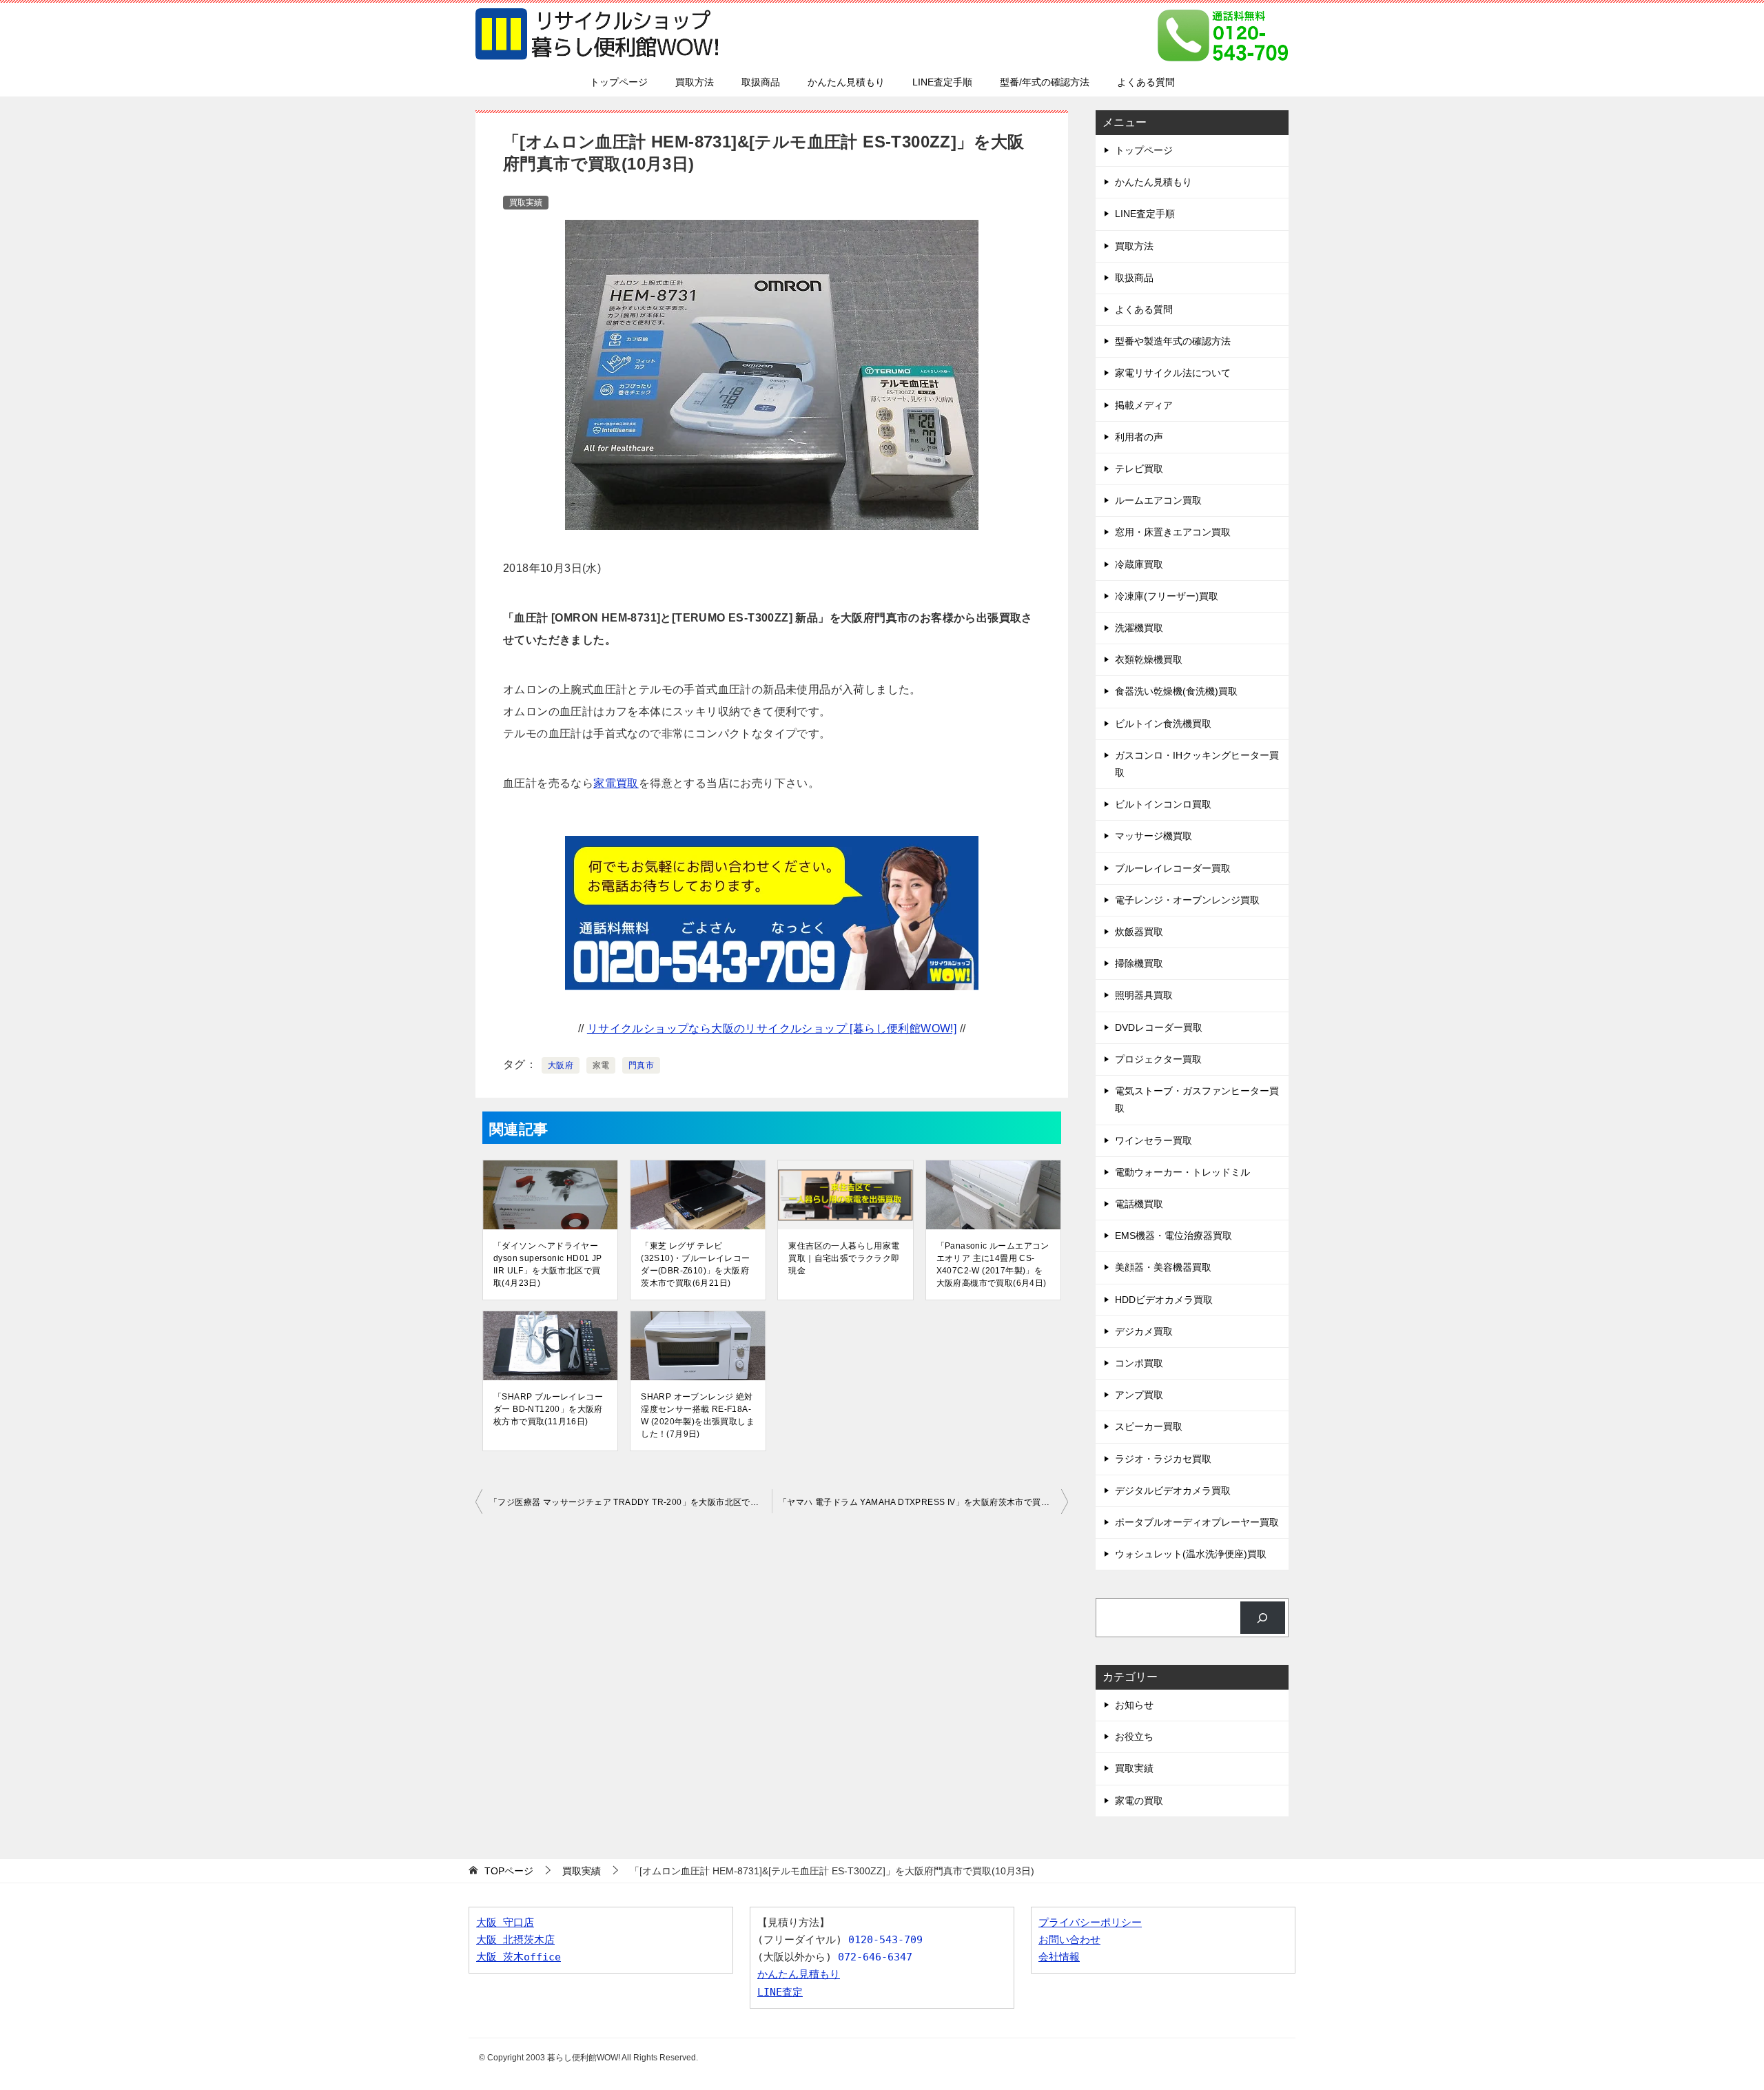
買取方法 (695, 82)
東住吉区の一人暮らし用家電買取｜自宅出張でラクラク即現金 (844, 1258)
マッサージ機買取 (1153, 836)
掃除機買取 (1139, 963)
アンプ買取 (1139, 1395)
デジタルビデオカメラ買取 (1173, 1490)
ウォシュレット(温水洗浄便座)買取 (1191, 1554)
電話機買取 (1139, 1204)
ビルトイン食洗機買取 (1163, 724)
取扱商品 (761, 82)
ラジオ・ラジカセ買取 (1163, 1459)
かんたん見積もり (846, 82)
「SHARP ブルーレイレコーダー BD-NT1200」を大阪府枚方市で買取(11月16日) (548, 1409)
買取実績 (526, 203)
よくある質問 (1146, 82)
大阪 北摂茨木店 (515, 1940)
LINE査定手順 (942, 82)
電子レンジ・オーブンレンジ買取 (1187, 900)
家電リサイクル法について (1173, 373)
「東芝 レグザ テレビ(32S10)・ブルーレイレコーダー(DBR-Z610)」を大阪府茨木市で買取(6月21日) (695, 1264)
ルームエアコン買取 (1158, 500)
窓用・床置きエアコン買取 (1173, 532)
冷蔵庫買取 (1139, 564)
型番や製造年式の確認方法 (1173, 341)
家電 (601, 1065)
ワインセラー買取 (1153, 1140)
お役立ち (1134, 1736)
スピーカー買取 (1149, 1426)
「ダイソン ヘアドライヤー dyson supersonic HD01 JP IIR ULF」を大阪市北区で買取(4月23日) (548, 1264)
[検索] (1263, 1618)
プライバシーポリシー (1090, 1923)
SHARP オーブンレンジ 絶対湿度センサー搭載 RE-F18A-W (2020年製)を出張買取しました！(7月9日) (698, 1415)
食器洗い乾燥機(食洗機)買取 (1176, 691)
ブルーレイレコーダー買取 (1173, 868)
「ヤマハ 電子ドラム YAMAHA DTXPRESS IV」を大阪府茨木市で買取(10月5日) (923, 1502)
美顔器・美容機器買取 (1163, 1267)
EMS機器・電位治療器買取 (1173, 1236)
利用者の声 (1139, 437)
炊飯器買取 (1139, 932)
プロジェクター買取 (1158, 1059)
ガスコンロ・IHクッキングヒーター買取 (1197, 764)
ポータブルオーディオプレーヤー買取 (1197, 1522)
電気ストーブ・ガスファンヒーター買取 (1197, 1099)
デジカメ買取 (1144, 1331)
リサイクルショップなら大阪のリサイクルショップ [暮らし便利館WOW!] (772, 1028)
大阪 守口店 (505, 1923)
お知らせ (1134, 1705)
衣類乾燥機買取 (1149, 659)
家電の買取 (1139, 1801)
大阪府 (561, 1065)
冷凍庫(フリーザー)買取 (1167, 596)
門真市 (641, 1065)
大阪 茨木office (519, 1957)
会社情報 (1059, 1957)
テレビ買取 (1139, 469)
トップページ (619, 82)
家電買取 (616, 783)
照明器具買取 (1144, 995)
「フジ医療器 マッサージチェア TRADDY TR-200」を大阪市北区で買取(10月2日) (630, 1502)
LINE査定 (780, 1992)
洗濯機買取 (1139, 628)
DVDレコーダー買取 (1159, 1027)
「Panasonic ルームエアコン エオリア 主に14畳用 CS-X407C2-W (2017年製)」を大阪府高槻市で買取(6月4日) (993, 1264)
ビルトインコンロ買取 (1163, 804)
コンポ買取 (1139, 1363)
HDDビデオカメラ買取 (1164, 1300)
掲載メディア (1144, 405)
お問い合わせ (1069, 1940)
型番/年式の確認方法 (1045, 82)
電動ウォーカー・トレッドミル (1182, 1172)
